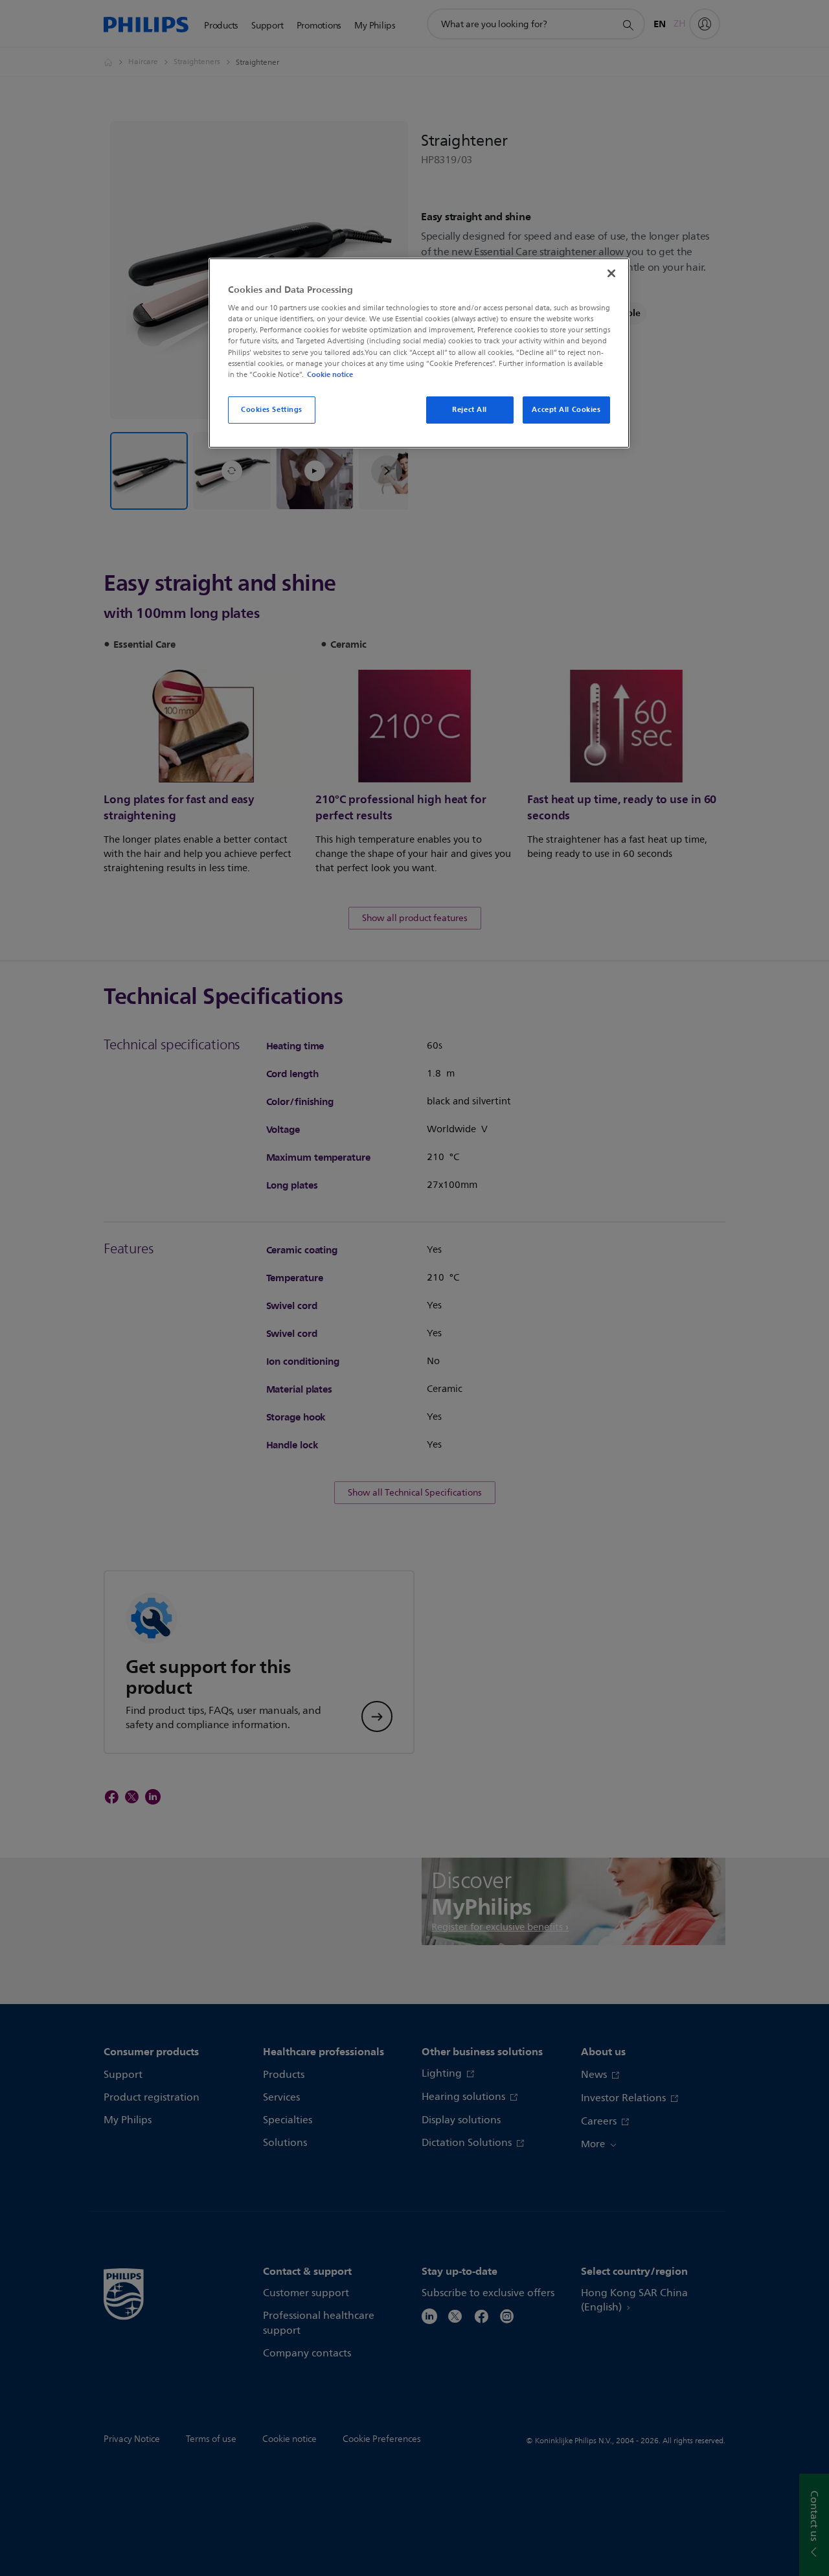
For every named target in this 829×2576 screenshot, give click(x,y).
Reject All (470, 409)
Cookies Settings (272, 409)
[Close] (611, 273)
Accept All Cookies (566, 409)
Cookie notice (330, 374)
